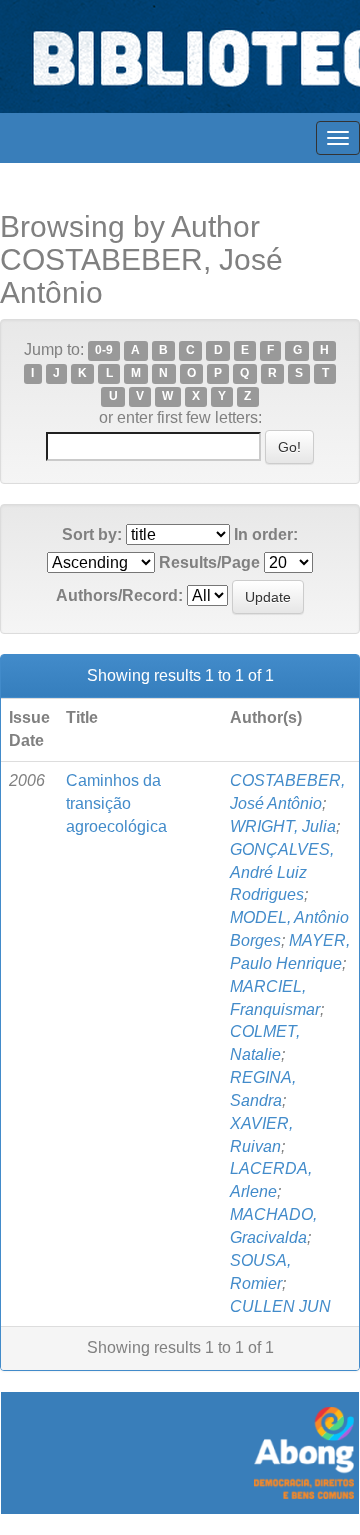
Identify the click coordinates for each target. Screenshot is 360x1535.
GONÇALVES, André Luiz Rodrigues (282, 872)
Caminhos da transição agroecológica (116, 803)
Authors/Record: (119, 595)
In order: (266, 534)
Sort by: (92, 534)
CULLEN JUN (280, 1306)
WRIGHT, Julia (283, 826)
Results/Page (209, 562)
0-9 (104, 351)
